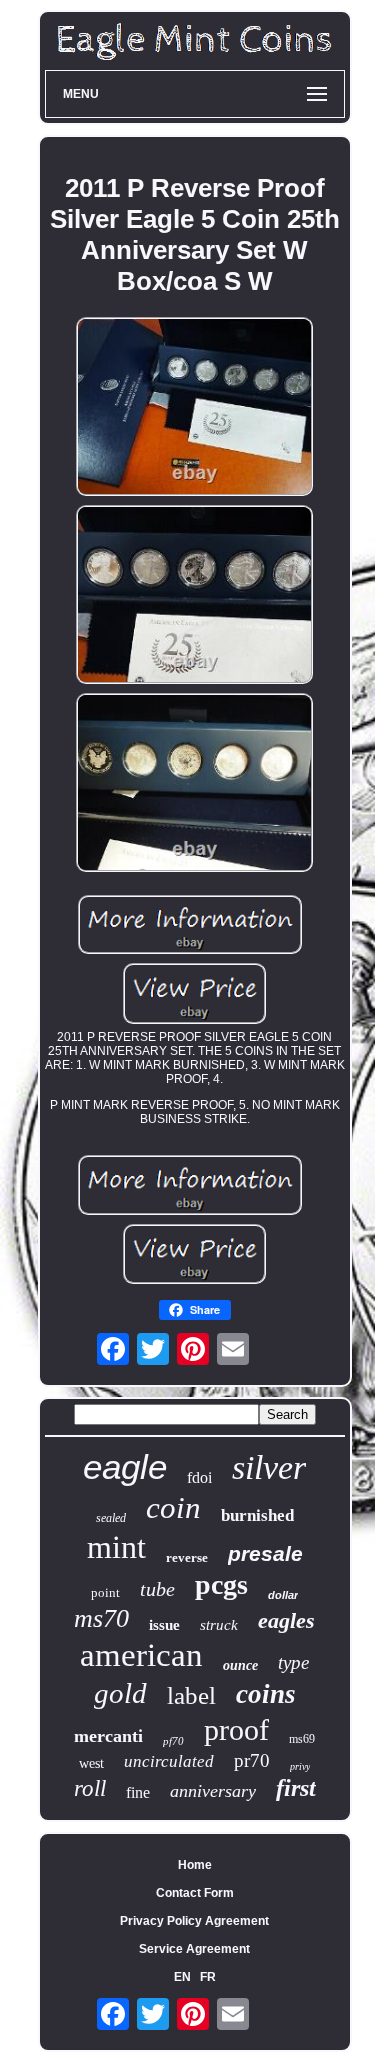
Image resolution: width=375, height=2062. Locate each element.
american (141, 1655)
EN (182, 1977)
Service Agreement (194, 1949)
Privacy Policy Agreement (194, 1921)
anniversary (213, 1791)
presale (265, 1553)
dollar (283, 1595)
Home (195, 1865)
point (105, 1592)
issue (164, 1625)
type (293, 1662)
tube (157, 1589)
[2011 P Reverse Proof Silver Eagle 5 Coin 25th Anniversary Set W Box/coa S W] (195, 408)
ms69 (302, 1739)
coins (266, 1694)
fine (138, 1792)
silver (269, 1467)
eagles (286, 1620)
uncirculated (169, 1761)
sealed (111, 1518)
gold (120, 1693)
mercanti (108, 1736)
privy (300, 1766)
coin (173, 1507)
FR (208, 1977)
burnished (257, 1515)
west (91, 1763)
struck (219, 1625)
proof (236, 1729)
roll (90, 1788)
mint (116, 1547)
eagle (125, 1466)
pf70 (173, 1741)
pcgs (221, 1584)
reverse (187, 1557)
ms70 (101, 1618)
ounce (240, 1665)
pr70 (252, 1760)
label (191, 1695)
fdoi (199, 1477)
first (296, 1788)
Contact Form (195, 1893)
